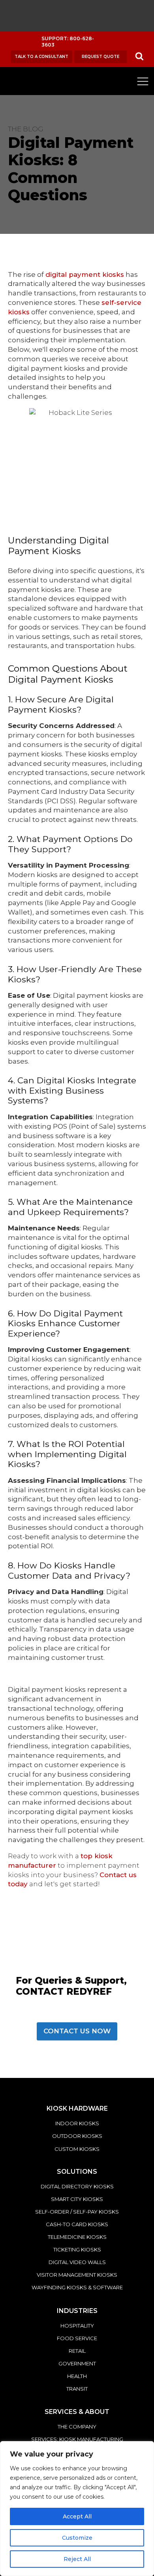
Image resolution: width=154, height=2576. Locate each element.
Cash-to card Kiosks (77, 2224)
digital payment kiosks (85, 274)
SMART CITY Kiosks (77, 2199)
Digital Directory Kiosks (77, 2186)
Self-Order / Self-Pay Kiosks (77, 2212)
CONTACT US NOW (77, 2031)
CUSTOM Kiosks (77, 2149)
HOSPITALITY (77, 2326)
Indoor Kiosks (77, 2123)
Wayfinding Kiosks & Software (77, 2287)
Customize (77, 2538)
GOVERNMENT (77, 2363)
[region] (77, 2509)
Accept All (77, 2516)
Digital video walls (77, 2262)
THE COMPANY (77, 2427)
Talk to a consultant (41, 57)
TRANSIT (77, 2389)
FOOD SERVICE (77, 2338)
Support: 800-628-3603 (68, 42)
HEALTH (77, 2376)
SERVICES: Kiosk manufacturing (77, 2439)
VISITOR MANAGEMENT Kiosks (77, 2275)
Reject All (77, 2559)
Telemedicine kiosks (77, 2237)
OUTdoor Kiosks (77, 2136)
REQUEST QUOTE (100, 57)
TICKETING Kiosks (77, 2249)
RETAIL (77, 2351)
